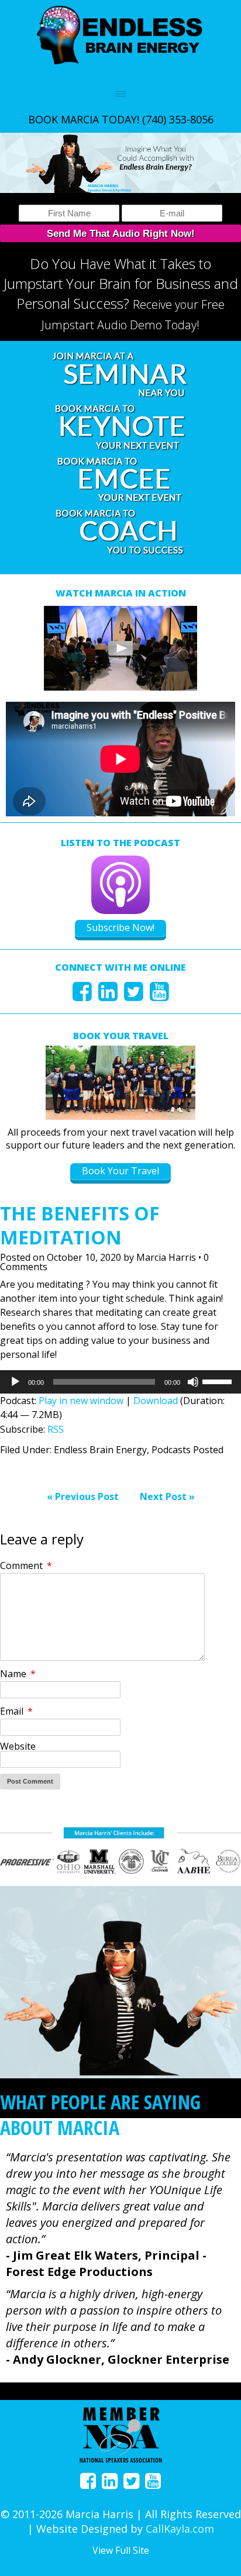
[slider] (219, 1381)
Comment (26, 1565)
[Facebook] (82, 996)
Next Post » (167, 1496)
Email (16, 1711)
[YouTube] (159, 996)
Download (156, 1401)
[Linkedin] (108, 996)
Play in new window (81, 1401)
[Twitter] (134, 996)
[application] (120, 1382)
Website (18, 1746)
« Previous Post (83, 1496)
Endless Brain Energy (100, 1450)
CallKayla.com (180, 2529)
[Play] (15, 1382)
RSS (56, 1429)
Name (18, 1674)
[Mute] (193, 1382)
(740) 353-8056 (178, 119)
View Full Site (121, 2550)
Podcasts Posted (187, 1450)
